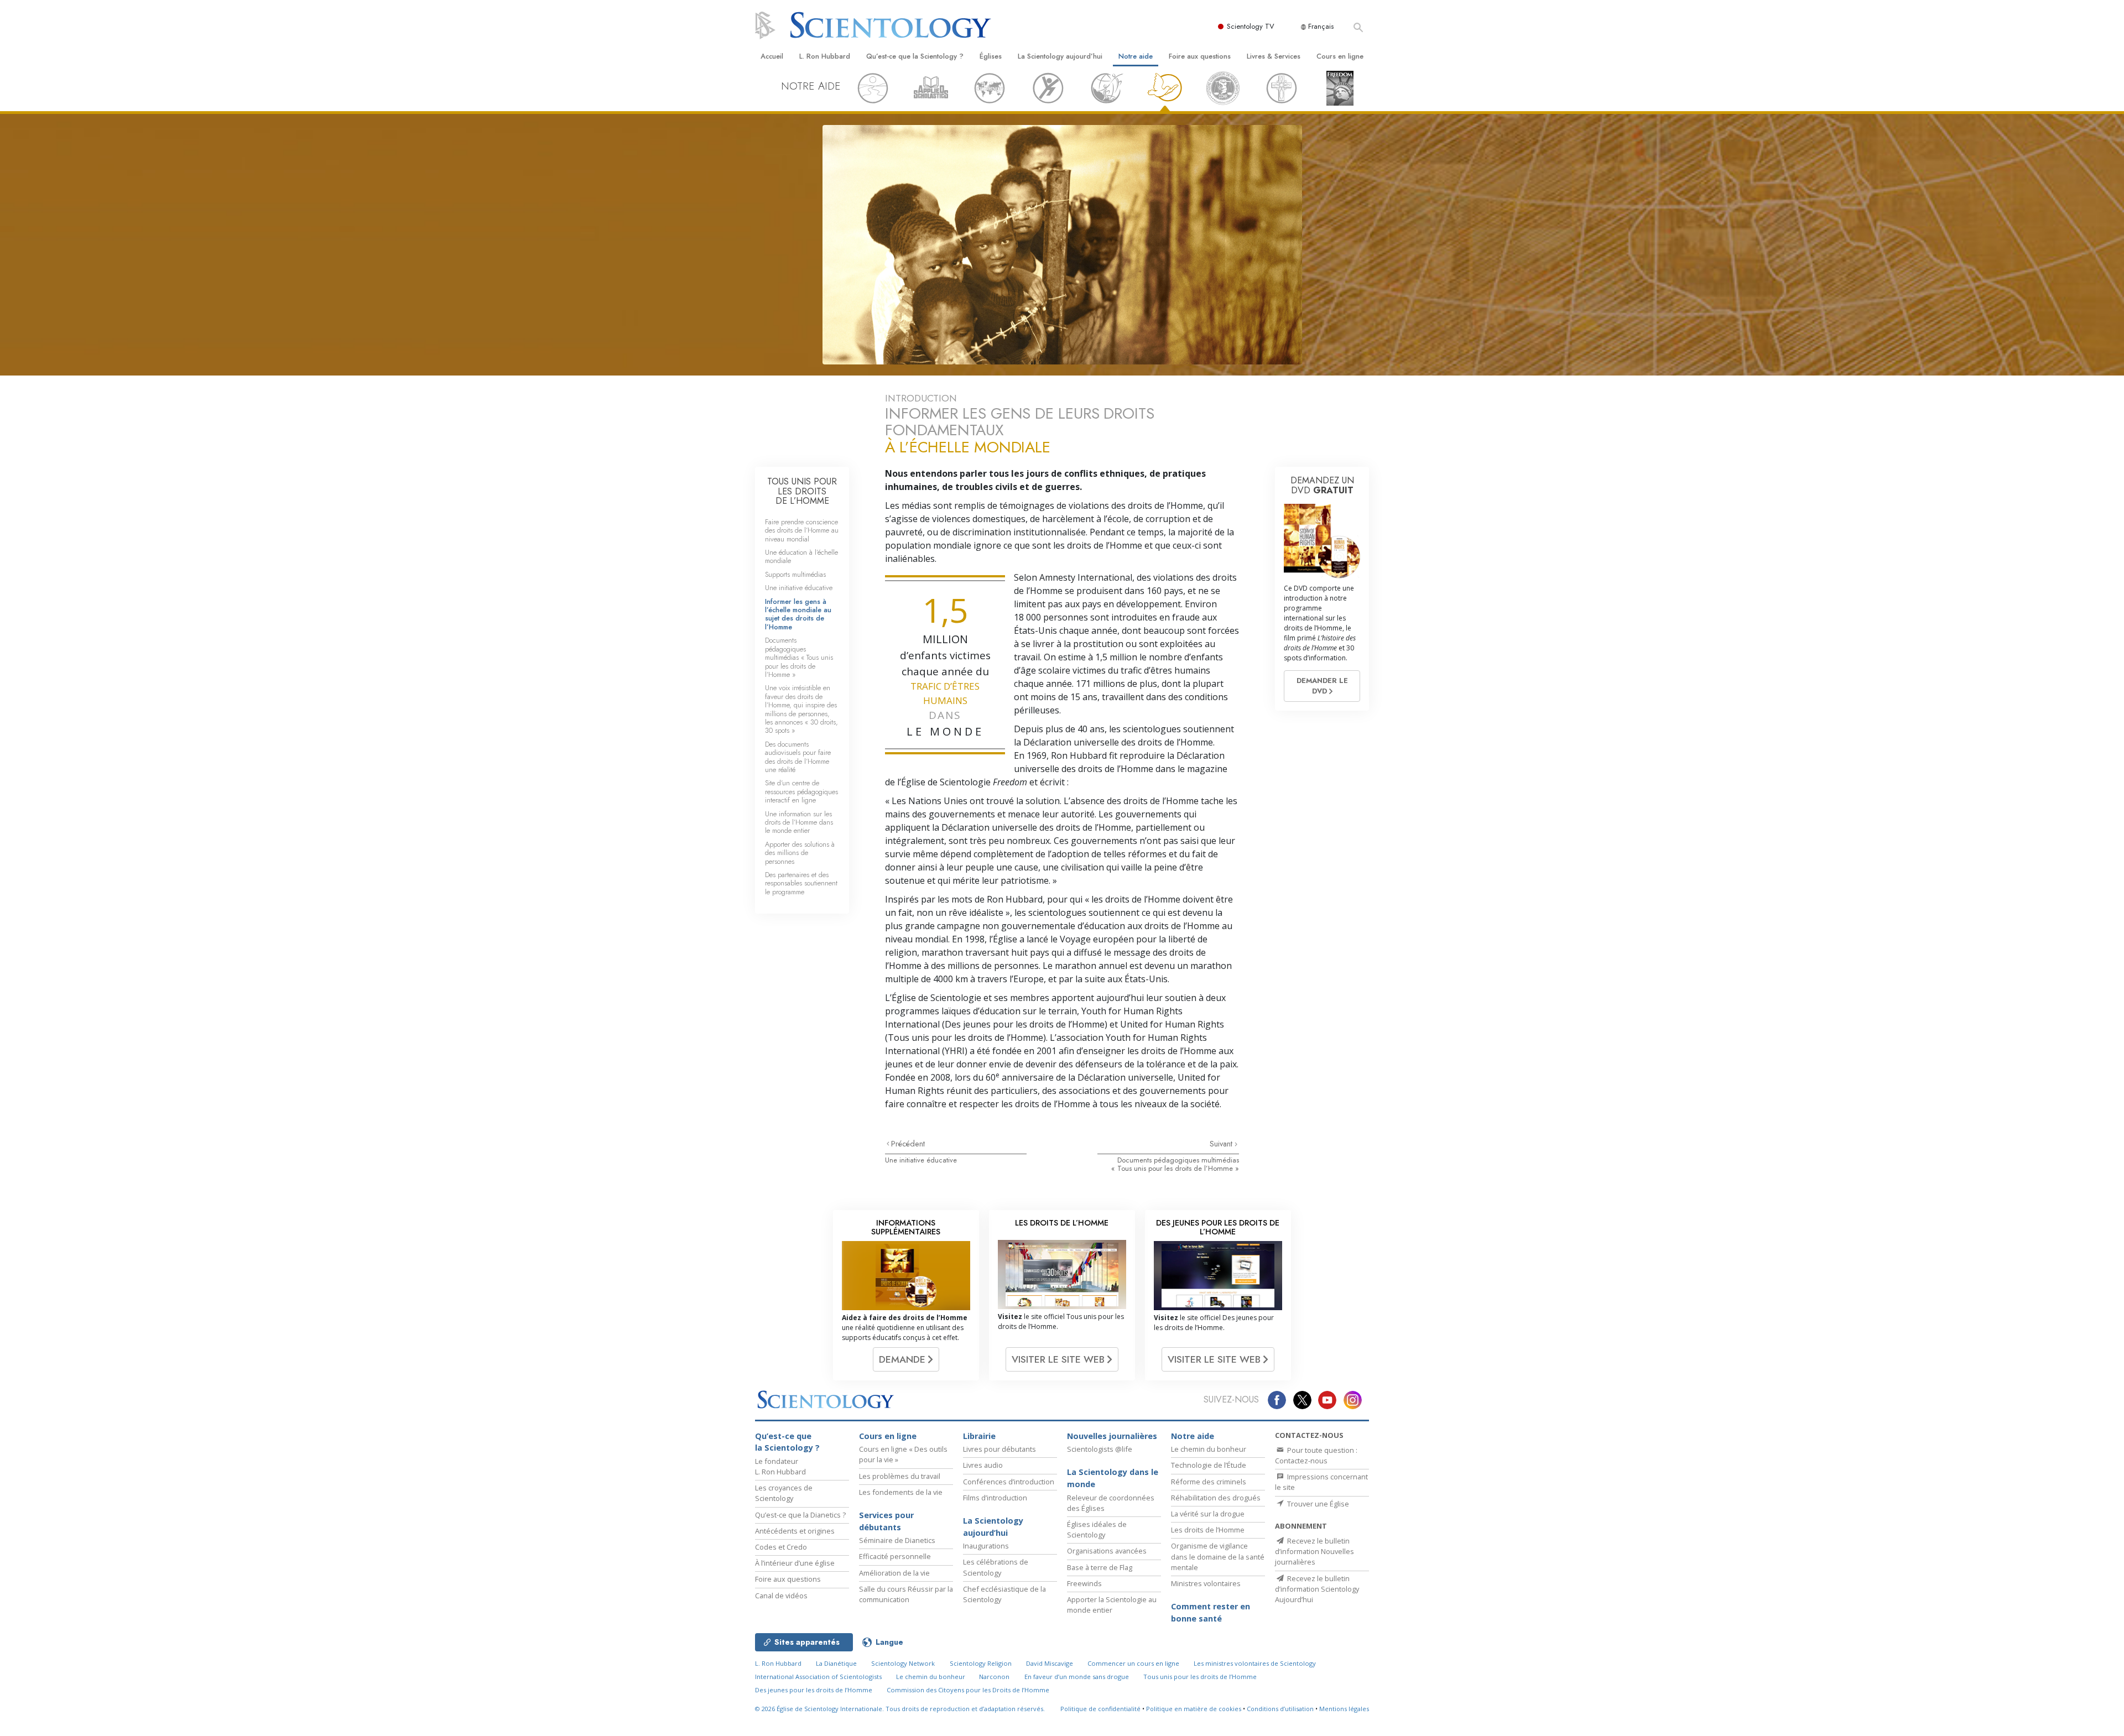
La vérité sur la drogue (1208, 1514)
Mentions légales (1344, 1709)
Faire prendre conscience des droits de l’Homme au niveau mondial (802, 530)
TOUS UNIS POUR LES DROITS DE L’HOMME (802, 491)
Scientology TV (1251, 26)
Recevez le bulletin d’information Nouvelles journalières (1315, 1551)
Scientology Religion (981, 1663)
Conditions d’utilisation (1280, 1709)
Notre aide (1136, 56)
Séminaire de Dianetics (897, 1540)
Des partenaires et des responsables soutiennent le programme (801, 883)
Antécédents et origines (795, 1531)
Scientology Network (903, 1663)
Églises (991, 56)
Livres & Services (1274, 56)
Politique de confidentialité (1100, 1709)
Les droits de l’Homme (1208, 1530)
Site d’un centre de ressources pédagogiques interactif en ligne (801, 791)
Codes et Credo (781, 1547)
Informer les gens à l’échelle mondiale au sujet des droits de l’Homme (798, 614)
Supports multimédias (795, 574)
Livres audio (983, 1465)
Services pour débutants (886, 1521)
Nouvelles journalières (1112, 1436)
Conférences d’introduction (1009, 1482)
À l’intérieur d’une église (795, 1563)
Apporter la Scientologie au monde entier (1112, 1605)
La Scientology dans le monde (1113, 1478)
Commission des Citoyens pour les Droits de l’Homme (968, 1690)
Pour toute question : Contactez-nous (1316, 1455)
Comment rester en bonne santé (1211, 1612)
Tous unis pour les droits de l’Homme (1200, 1677)
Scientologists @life (1100, 1449)
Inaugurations (986, 1546)
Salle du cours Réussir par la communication (906, 1594)
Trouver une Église (1317, 1504)
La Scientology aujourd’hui (1060, 56)
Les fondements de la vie (901, 1492)
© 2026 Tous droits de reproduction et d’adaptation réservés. (900, 1709)
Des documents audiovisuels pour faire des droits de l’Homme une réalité (798, 757)
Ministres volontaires (1206, 1583)
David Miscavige (1050, 1663)
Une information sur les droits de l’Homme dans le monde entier (799, 822)
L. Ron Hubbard (825, 56)
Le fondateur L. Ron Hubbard (780, 1466)
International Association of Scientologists (818, 1677)
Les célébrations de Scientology (996, 1567)
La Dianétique (836, 1663)
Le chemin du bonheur (1209, 1449)
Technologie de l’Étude (1209, 1465)
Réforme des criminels (1209, 1482)
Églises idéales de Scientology (1097, 1529)
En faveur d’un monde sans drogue (1077, 1677)
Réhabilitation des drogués (1216, 1498)
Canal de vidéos (781, 1596)
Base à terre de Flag (1100, 1567)
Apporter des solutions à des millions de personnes (800, 853)
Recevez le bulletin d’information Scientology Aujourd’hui (1317, 1589)
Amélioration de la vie (894, 1573)
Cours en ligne (1340, 56)
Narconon (994, 1677)
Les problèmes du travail (900, 1476)
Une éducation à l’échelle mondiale (801, 556)
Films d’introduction (995, 1498)
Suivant (1222, 1144)
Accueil (772, 56)
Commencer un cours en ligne (1133, 1663)
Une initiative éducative (921, 1160)
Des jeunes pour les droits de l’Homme (814, 1690)
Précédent (908, 1144)
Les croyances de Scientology (784, 1493)
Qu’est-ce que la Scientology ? (915, 56)
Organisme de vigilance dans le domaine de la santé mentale (1218, 1556)
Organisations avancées (1107, 1551)
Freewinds (1084, 1583)
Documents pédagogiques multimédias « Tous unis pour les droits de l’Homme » (1175, 1164)
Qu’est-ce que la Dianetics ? (800, 1515)
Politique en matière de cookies (1194, 1709)
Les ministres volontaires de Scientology (1255, 1663)
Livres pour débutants (999, 1449)
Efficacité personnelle (895, 1556)
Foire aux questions (1200, 56)
